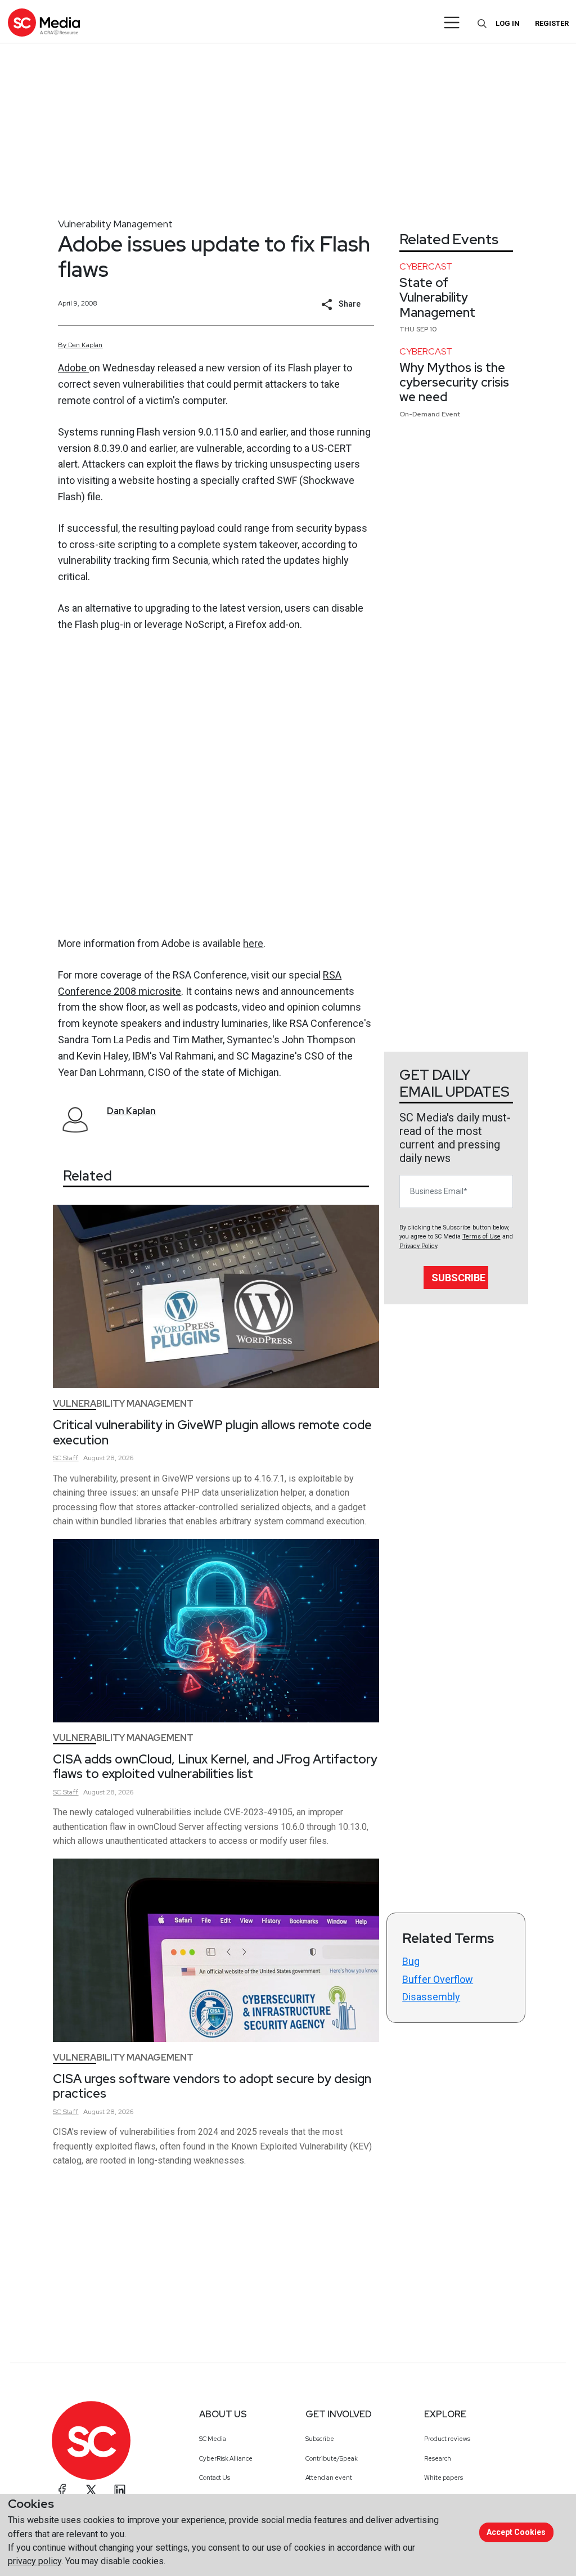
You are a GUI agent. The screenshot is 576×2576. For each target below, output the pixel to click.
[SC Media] (44, 22)
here (253, 943)
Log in (508, 23)
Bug (411, 1961)
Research (438, 2458)
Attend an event (329, 2478)
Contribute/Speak (332, 2458)
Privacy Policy (418, 1246)
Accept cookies (516, 2532)
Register (552, 23)
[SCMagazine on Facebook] (62, 2490)
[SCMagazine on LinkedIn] (120, 2490)
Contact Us (215, 2478)
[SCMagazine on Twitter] (91, 2490)
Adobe (73, 368)
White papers (444, 2478)
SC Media (213, 2439)
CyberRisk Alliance (226, 2458)
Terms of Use (481, 1237)
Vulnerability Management (115, 224)
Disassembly (431, 1997)
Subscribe (458, 1278)
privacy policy (35, 2561)
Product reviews (447, 2439)
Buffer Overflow (438, 1979)
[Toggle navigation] (452, 23)
